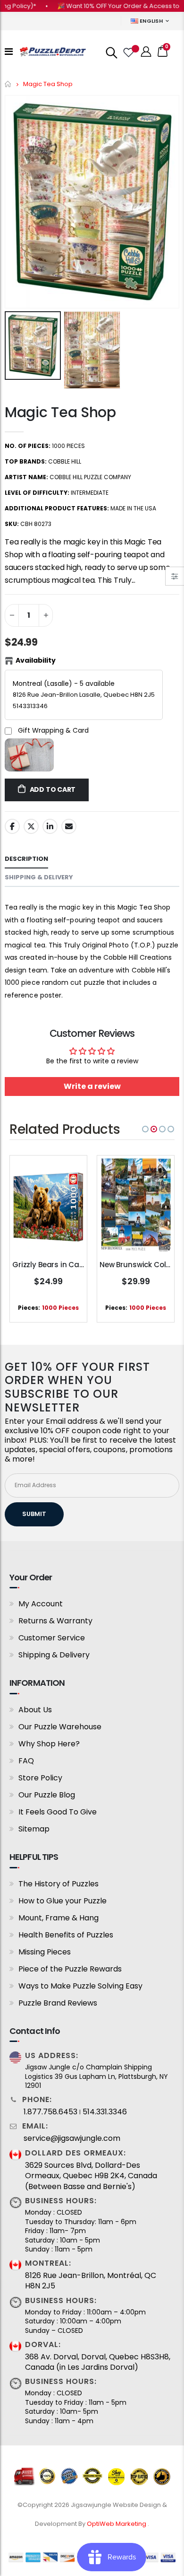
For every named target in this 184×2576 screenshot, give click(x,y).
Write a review (92, 1086)
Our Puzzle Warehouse (60, 1727)
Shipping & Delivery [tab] (39, 877)
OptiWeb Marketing (117, 2524)
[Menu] (9, 52)
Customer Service (52, 1638)
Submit (34, 1514)
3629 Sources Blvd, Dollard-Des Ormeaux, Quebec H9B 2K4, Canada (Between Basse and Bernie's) (91, 2176)
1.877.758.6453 (50, 2112)
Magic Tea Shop (60, 412)
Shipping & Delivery (54, 1655)
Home (8, 84)
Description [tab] (26, 859)
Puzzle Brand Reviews (58, 2003)
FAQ (26, 1761)
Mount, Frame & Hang (59, 1918)
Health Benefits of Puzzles (66, 1935)
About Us (35, 1710)
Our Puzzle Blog (47, 1795)
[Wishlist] (128, 52)
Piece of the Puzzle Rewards (70, 1969)
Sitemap (34, 1829)
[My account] (146, 52)
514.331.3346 (105, 2112)
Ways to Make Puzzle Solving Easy (80, 1986)
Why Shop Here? (49, 1744)
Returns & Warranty (55, 1621)
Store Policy (40, 1778)
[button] (145, 1129)
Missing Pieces (45, 1952)
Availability (36, 660)
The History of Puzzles (59, 1884)
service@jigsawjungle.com (72, 2138)
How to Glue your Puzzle (63, 1901)
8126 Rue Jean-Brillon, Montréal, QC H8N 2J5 (91, 2281)
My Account (41, 1604)
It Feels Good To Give (58, 1812)
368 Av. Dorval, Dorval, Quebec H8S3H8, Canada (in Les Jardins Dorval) (98, 2362)
